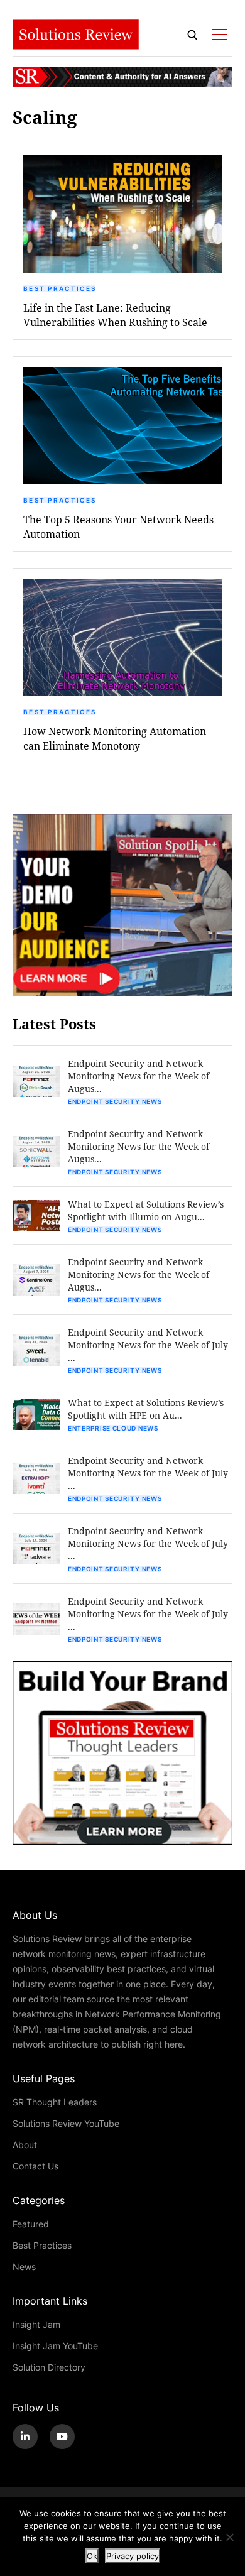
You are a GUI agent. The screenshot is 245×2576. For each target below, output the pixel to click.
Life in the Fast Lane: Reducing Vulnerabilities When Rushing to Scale (115, 315)
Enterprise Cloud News (113, 1428)
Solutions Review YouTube (66, 2123)
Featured (31, 2224)
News (24, 2267)
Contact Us (35, 2166)
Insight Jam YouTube (55, 2346)
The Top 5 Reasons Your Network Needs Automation (118, 527)
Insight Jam (36, 2324)
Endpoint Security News (115, 1101)
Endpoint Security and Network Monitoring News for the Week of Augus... (139, 1076)
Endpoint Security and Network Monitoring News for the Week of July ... (148, 1345)
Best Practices (60, 288)
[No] (229, 2537)
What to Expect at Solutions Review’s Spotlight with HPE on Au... (146, 1409)
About (25, 2145)
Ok (92, 2556)
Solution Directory (49, 2367)
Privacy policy (133, 2556)
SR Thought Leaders (55, 2102)
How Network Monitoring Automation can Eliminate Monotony (115, 738)
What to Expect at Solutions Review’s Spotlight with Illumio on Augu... (146, 1210)
